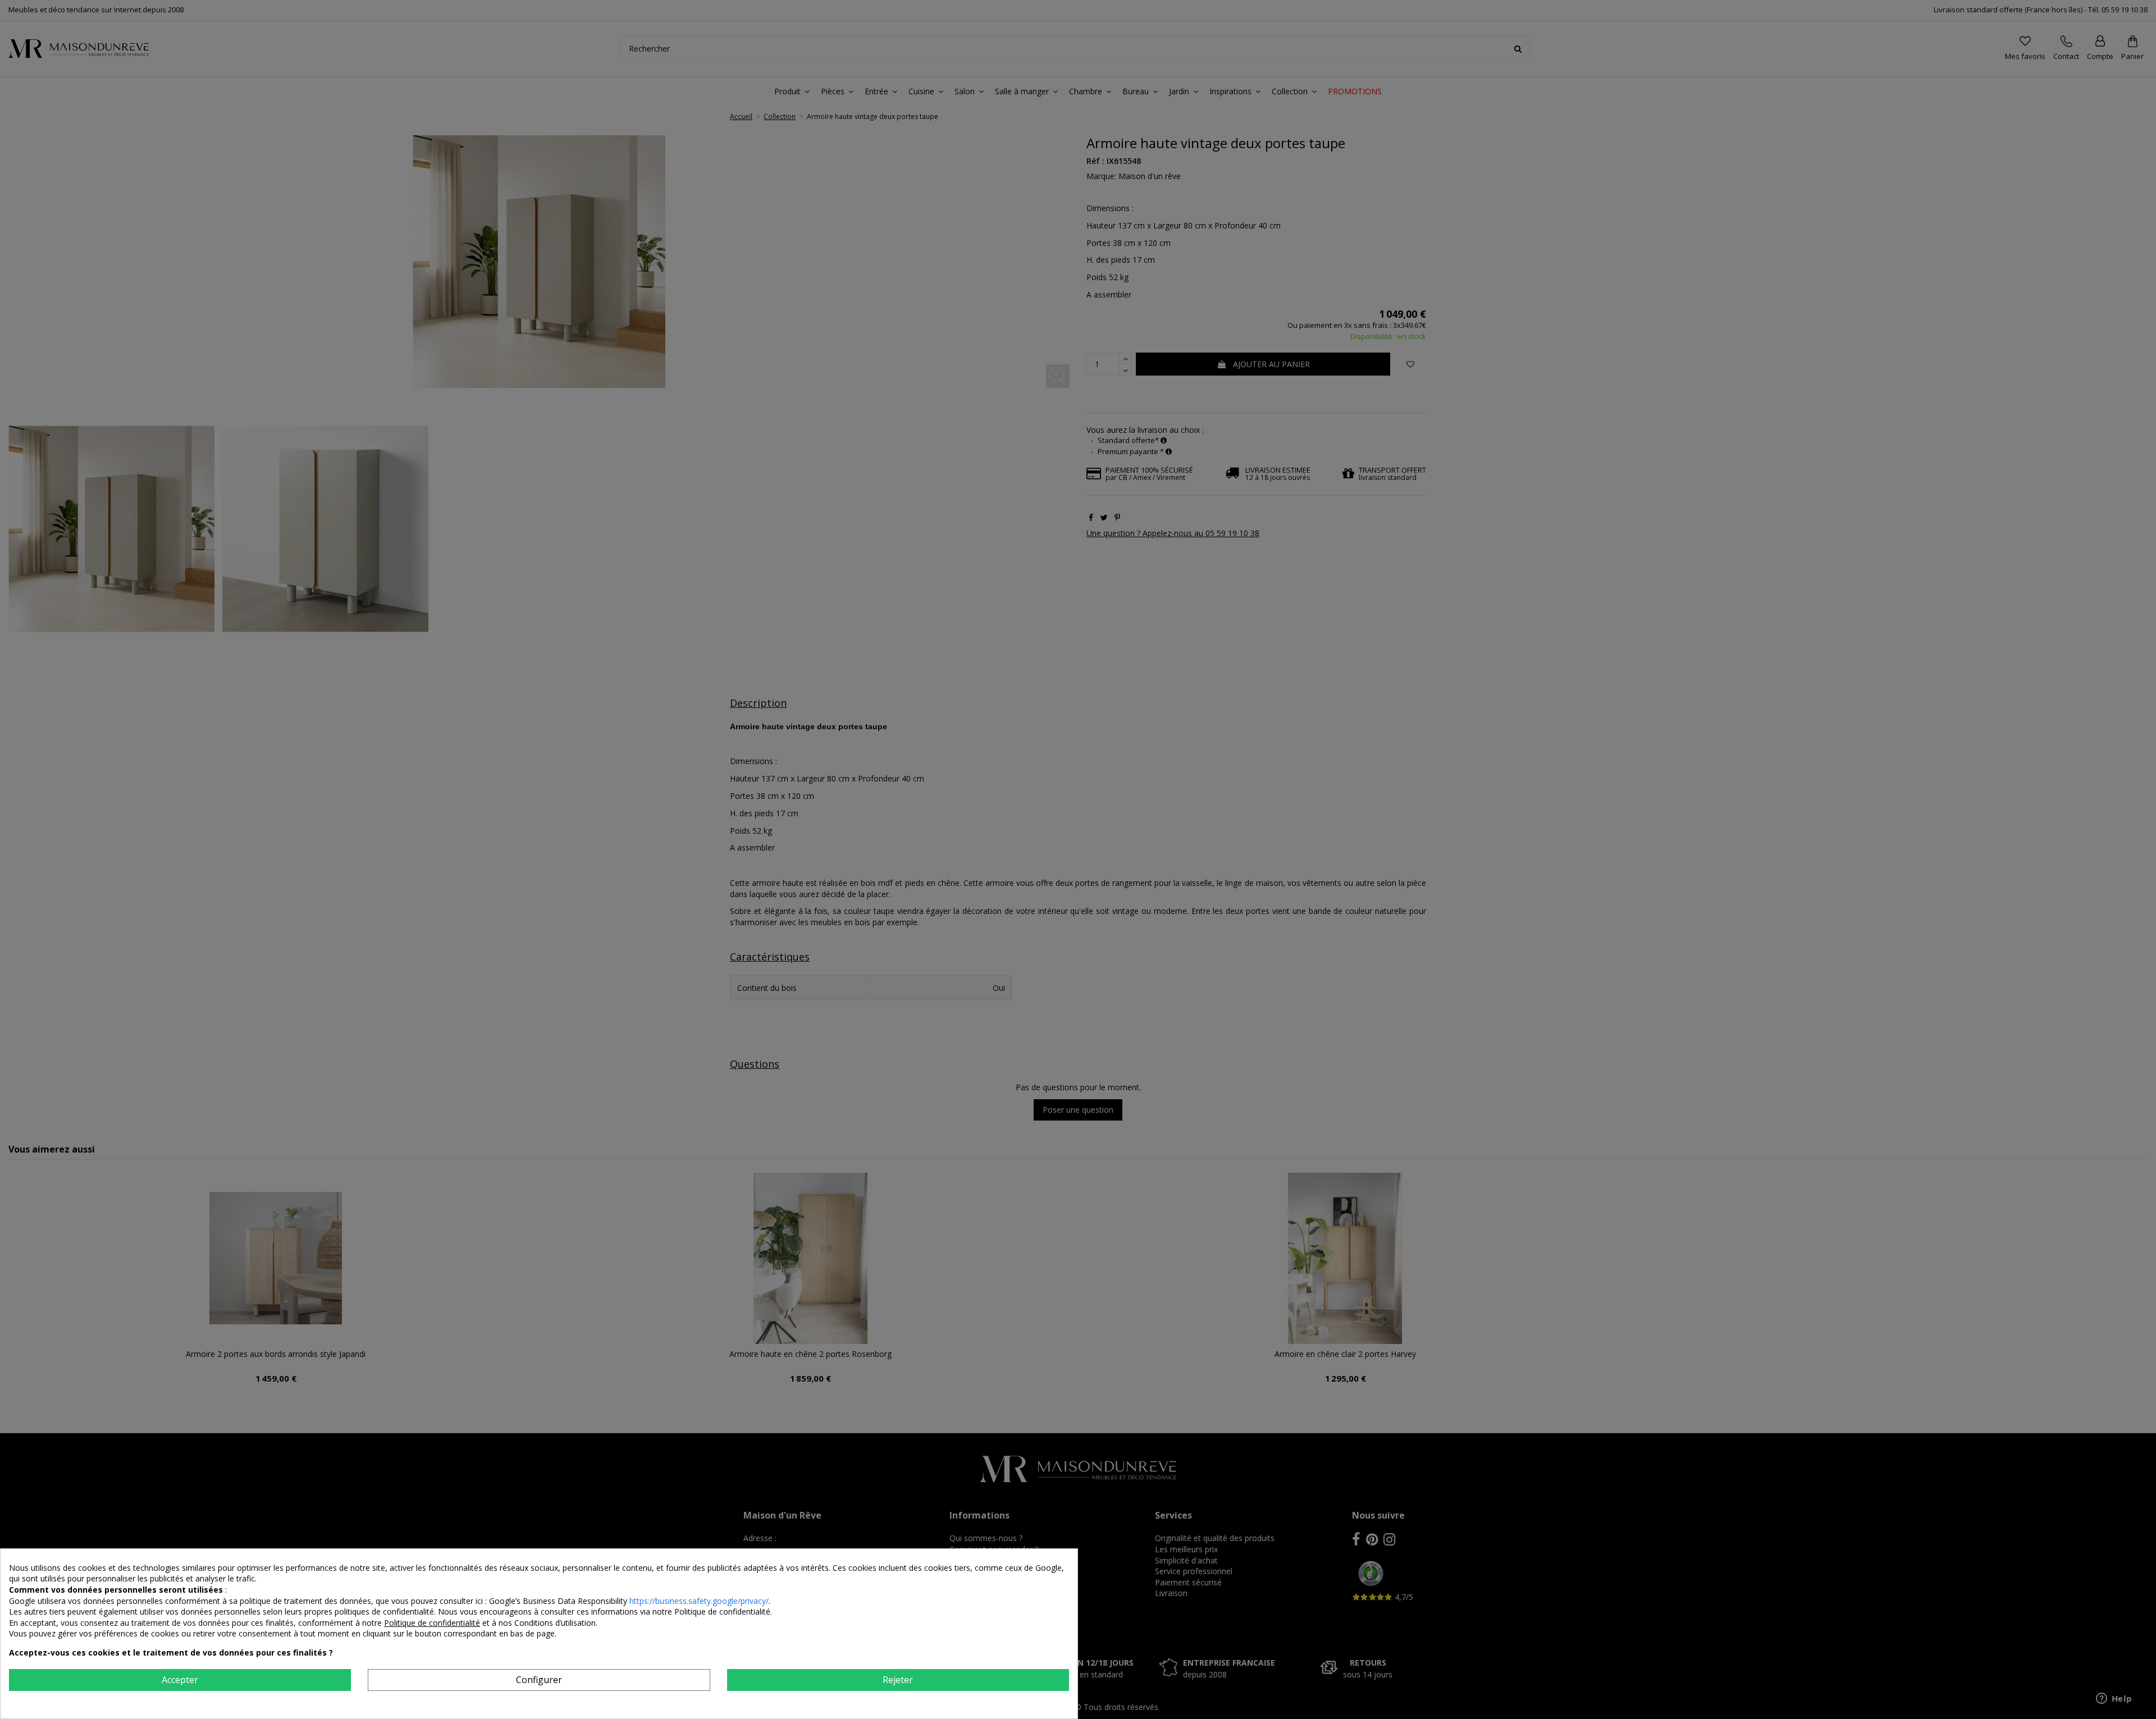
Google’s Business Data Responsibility (559, 1601)
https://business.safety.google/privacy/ (699, 1601)
